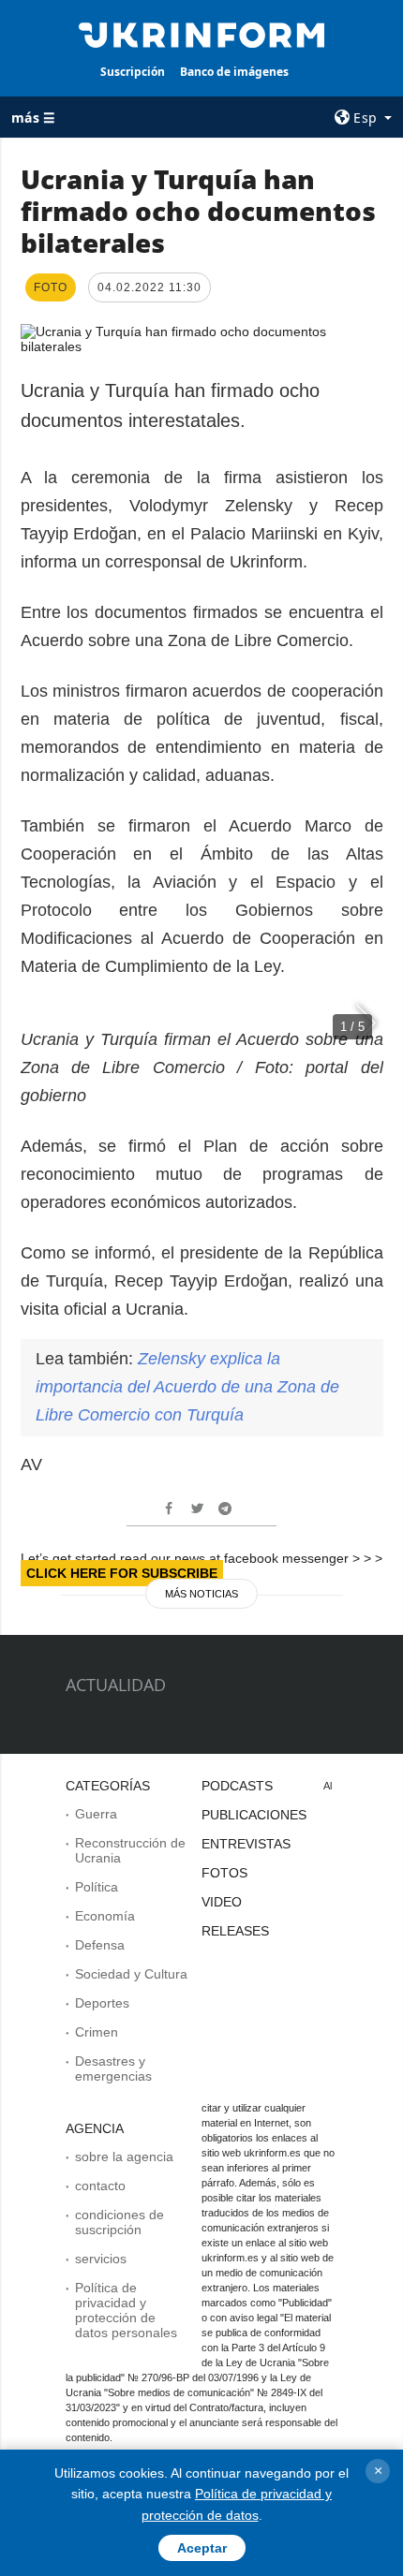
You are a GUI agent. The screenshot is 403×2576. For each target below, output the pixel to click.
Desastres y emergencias (113, 2068)
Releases (235, 1931)
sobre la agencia (124, 2156)
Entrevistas (246, 1844)
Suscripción (133, 72)
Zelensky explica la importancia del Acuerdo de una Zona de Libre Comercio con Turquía (187, 1387)
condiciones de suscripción (119, 2222)
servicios (101, 2259)
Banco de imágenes (234, 72)
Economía (105, 1916)
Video (222, 1902)
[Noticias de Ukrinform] (202, 34)
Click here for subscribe (122, 1573)
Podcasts (237, 1786)
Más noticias (201, 1594)
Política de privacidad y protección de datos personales (126, 2310)
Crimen (97, 2032)
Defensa (100, 1945)
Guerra (96, 1814)
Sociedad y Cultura (131, 1974)
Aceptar (202, 2548)
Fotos (224, 1873)
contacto (100, 2186)
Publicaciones (254, 1815)
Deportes (102, 2003)
